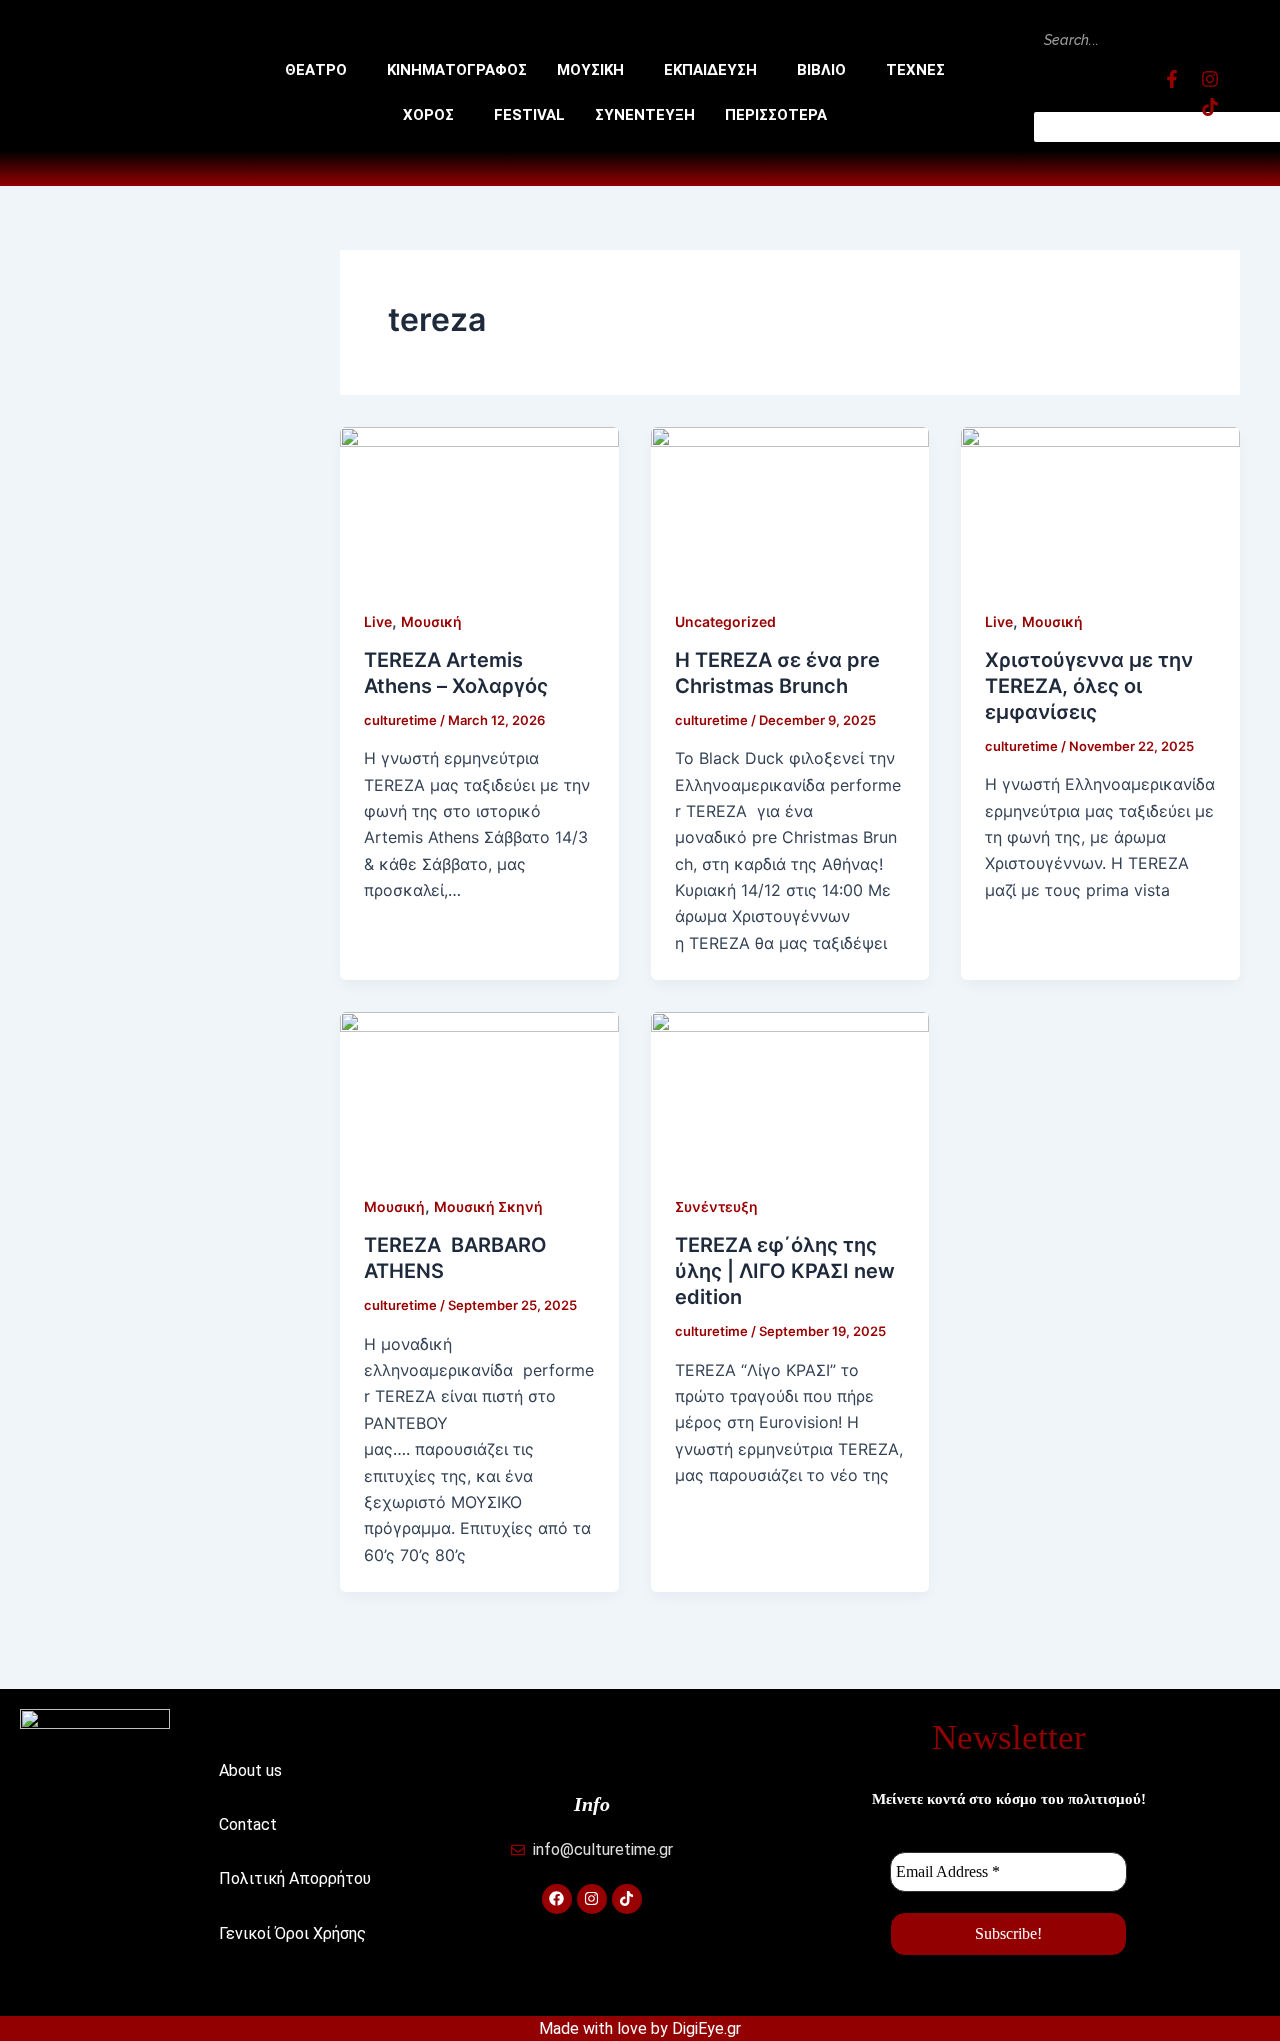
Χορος (428, 115)
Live (378, 621)
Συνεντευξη (645, 115)
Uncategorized (725, 621)
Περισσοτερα (776, 115)
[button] (321, 70)
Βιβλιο (821, 70)
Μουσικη (590, 70)
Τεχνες (915, 70)
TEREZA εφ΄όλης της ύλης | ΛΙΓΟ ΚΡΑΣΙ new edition (785, 1271)
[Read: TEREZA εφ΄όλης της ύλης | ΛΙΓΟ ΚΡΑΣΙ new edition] (790, 1089)
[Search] (1070, 83)
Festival (529, 115)
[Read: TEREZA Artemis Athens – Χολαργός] (479, 504)
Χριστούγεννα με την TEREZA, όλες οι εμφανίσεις (1089, 686)
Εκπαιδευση (710, 70)
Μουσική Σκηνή (488, 1206)
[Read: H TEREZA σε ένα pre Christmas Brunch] (790, 504)
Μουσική (431, 621)
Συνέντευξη (716, 1206)
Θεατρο (316, 70)
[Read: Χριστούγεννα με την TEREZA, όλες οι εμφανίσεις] (1100, 504)
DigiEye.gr (706, 2028)
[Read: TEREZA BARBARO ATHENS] (479, 1089)
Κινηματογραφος (457, 70)
